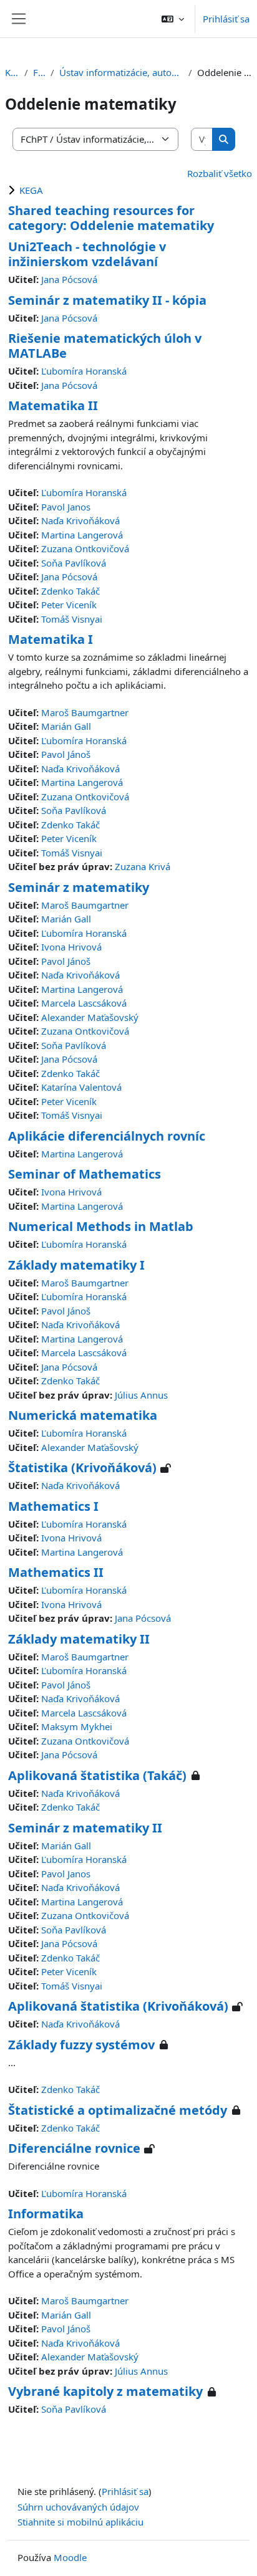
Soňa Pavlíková (74, 563)
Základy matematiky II (79, 1639)
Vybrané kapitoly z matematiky (105, 2391)
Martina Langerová (82, 535)
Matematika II (53, 405)
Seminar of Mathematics (85, 1174)
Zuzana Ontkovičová (85, 548)
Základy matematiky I (76, 1265)
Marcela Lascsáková (84, 1003)
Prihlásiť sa (226, 19)
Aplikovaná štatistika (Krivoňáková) (118, 2006)
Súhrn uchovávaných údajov (78, 2507)
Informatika (46, 2214)
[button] (173, 19)
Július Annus (141, 1395)
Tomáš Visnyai (72, 619)
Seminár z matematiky (79, 887)
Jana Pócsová (69, 279)
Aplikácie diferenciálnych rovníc (107, 1136)
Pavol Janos (66, 507)
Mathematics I (53, 1506)
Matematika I (51, 639)
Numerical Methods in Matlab (101, 1226)
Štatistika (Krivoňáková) (82, 1468)
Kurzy (12, 72)
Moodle (70, 2557)
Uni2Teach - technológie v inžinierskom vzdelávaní (87, 254)
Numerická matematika (83, 1415)
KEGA (31, 190)
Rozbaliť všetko (220, 173)
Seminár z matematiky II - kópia (107, 300)
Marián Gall (66, 726)
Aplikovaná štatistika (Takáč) (97, 1775)
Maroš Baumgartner (85, 712)
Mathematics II (56, 1572)
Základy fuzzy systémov (81, 2045)
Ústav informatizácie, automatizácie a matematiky (121, 72)
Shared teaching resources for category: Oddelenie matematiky (111, 218)
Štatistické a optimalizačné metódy (118, 2110)
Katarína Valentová (81, 1087)
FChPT (39, 72)
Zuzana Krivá (143, 866)
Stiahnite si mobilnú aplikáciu (80, 2522)
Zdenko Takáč (70, 591)
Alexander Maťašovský (90, 1017)
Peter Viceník (69, 605)
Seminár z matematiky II (85, 1828)
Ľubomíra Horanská (84, 371)
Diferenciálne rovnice (74, 2148)
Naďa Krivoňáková (80, 520)
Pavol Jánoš (66, 754)
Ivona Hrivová (71, 947)
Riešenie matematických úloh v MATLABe (105, 346)
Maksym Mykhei (77, 1726)
